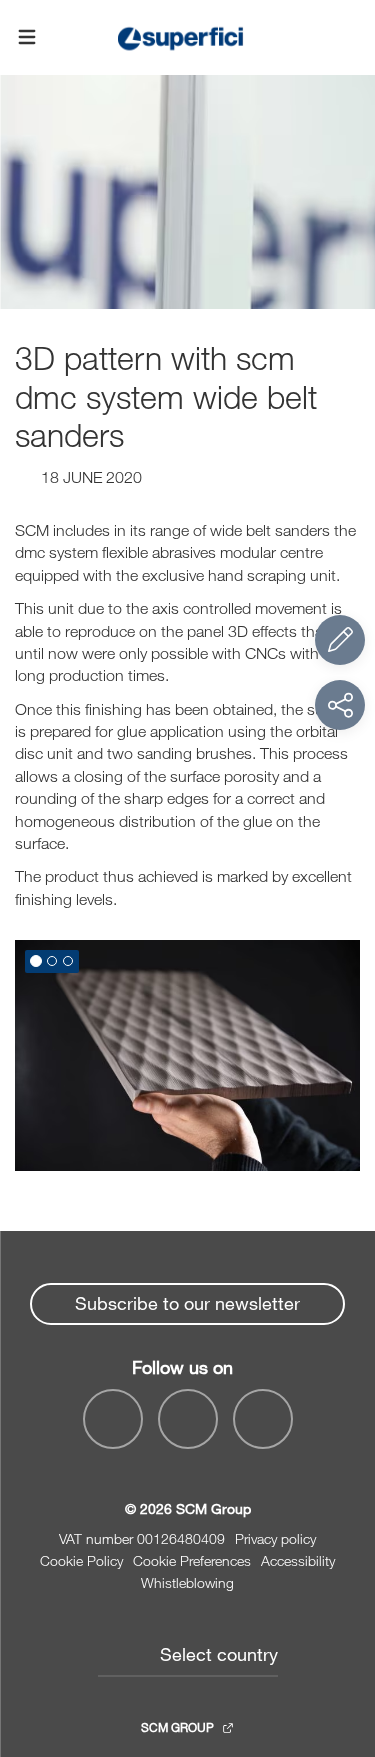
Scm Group (179, 1727)
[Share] (340, 705)
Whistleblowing (187, 1582)
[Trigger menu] (27, 38)
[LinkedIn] (263, 1419)
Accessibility (298, 1560)
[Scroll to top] (340, 1632)
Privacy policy (275, 1538)
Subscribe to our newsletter (187, 1303)
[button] (36, 961)
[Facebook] (113, 1419)
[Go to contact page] (340, 640)
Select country (219, 1654)
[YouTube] (188, 1419)
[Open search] (348, 37)
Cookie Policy (81, 1560)
